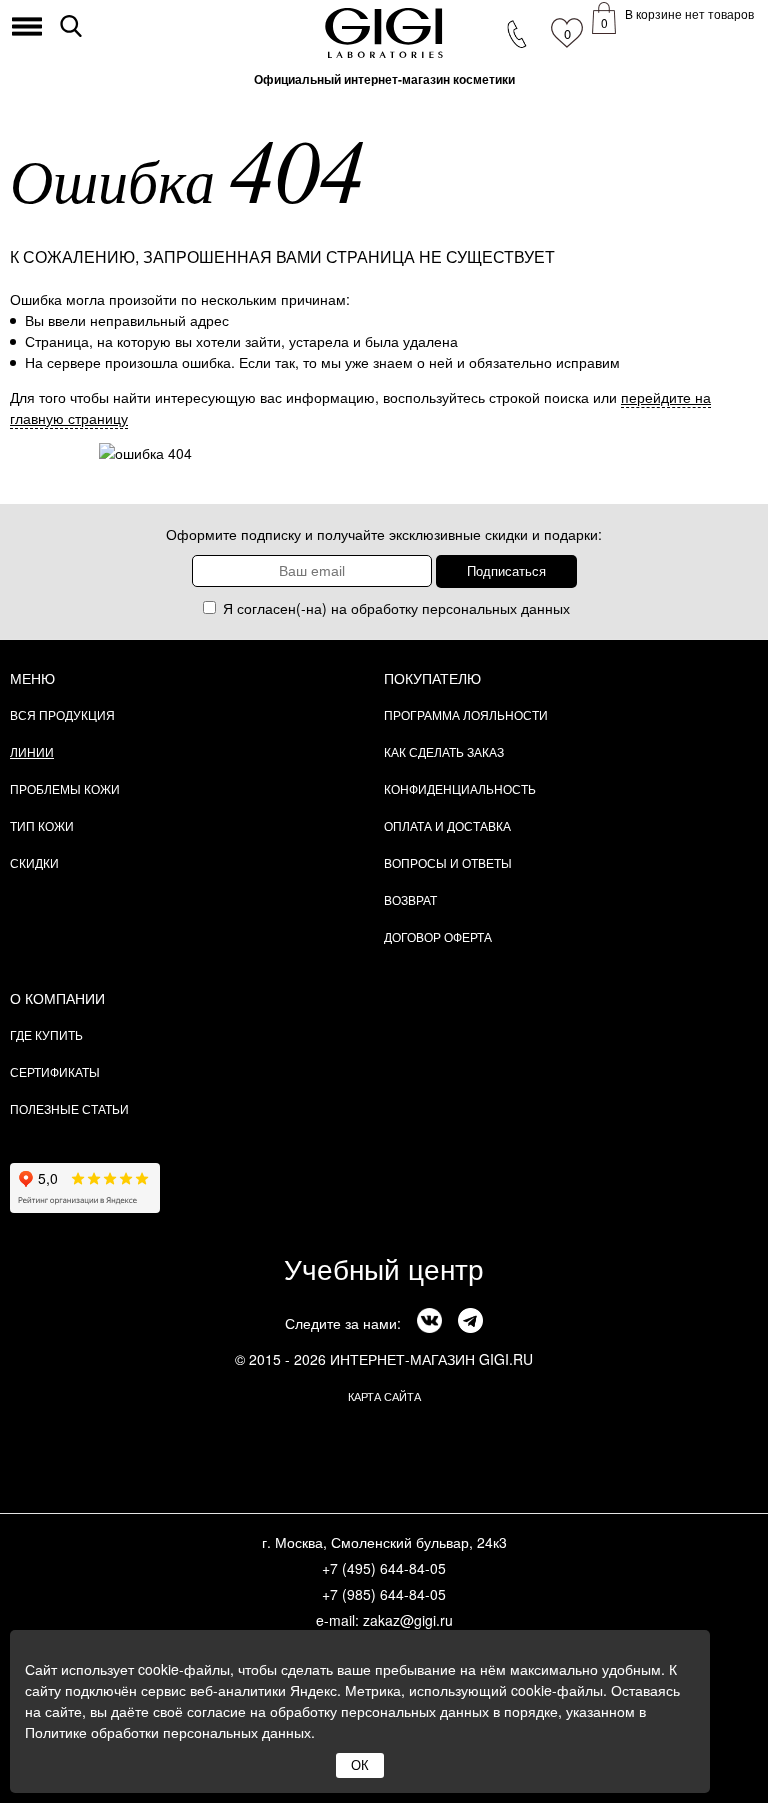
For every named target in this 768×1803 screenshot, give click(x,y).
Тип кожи (42, 825)
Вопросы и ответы (448, 862)
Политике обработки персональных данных (168, 1732)
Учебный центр (384, 1268)
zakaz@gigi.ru (408, 1620)
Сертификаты (55, 1071)
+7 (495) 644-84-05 (384, 1568)
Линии (32, 751)
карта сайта (384, 1396)
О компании (57, 998)
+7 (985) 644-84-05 (384, 1594)
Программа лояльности (466, 714)
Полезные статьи (69, 1108)
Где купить (46, 1034)
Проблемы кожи (65, 788)
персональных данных (496, 608)
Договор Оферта (438, 936)
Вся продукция (62, 714)
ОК (360, 1765)
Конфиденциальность (460, 788)
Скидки (34, 862)
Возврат (410, 899)
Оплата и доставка (447, 825)
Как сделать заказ (444, 751)
